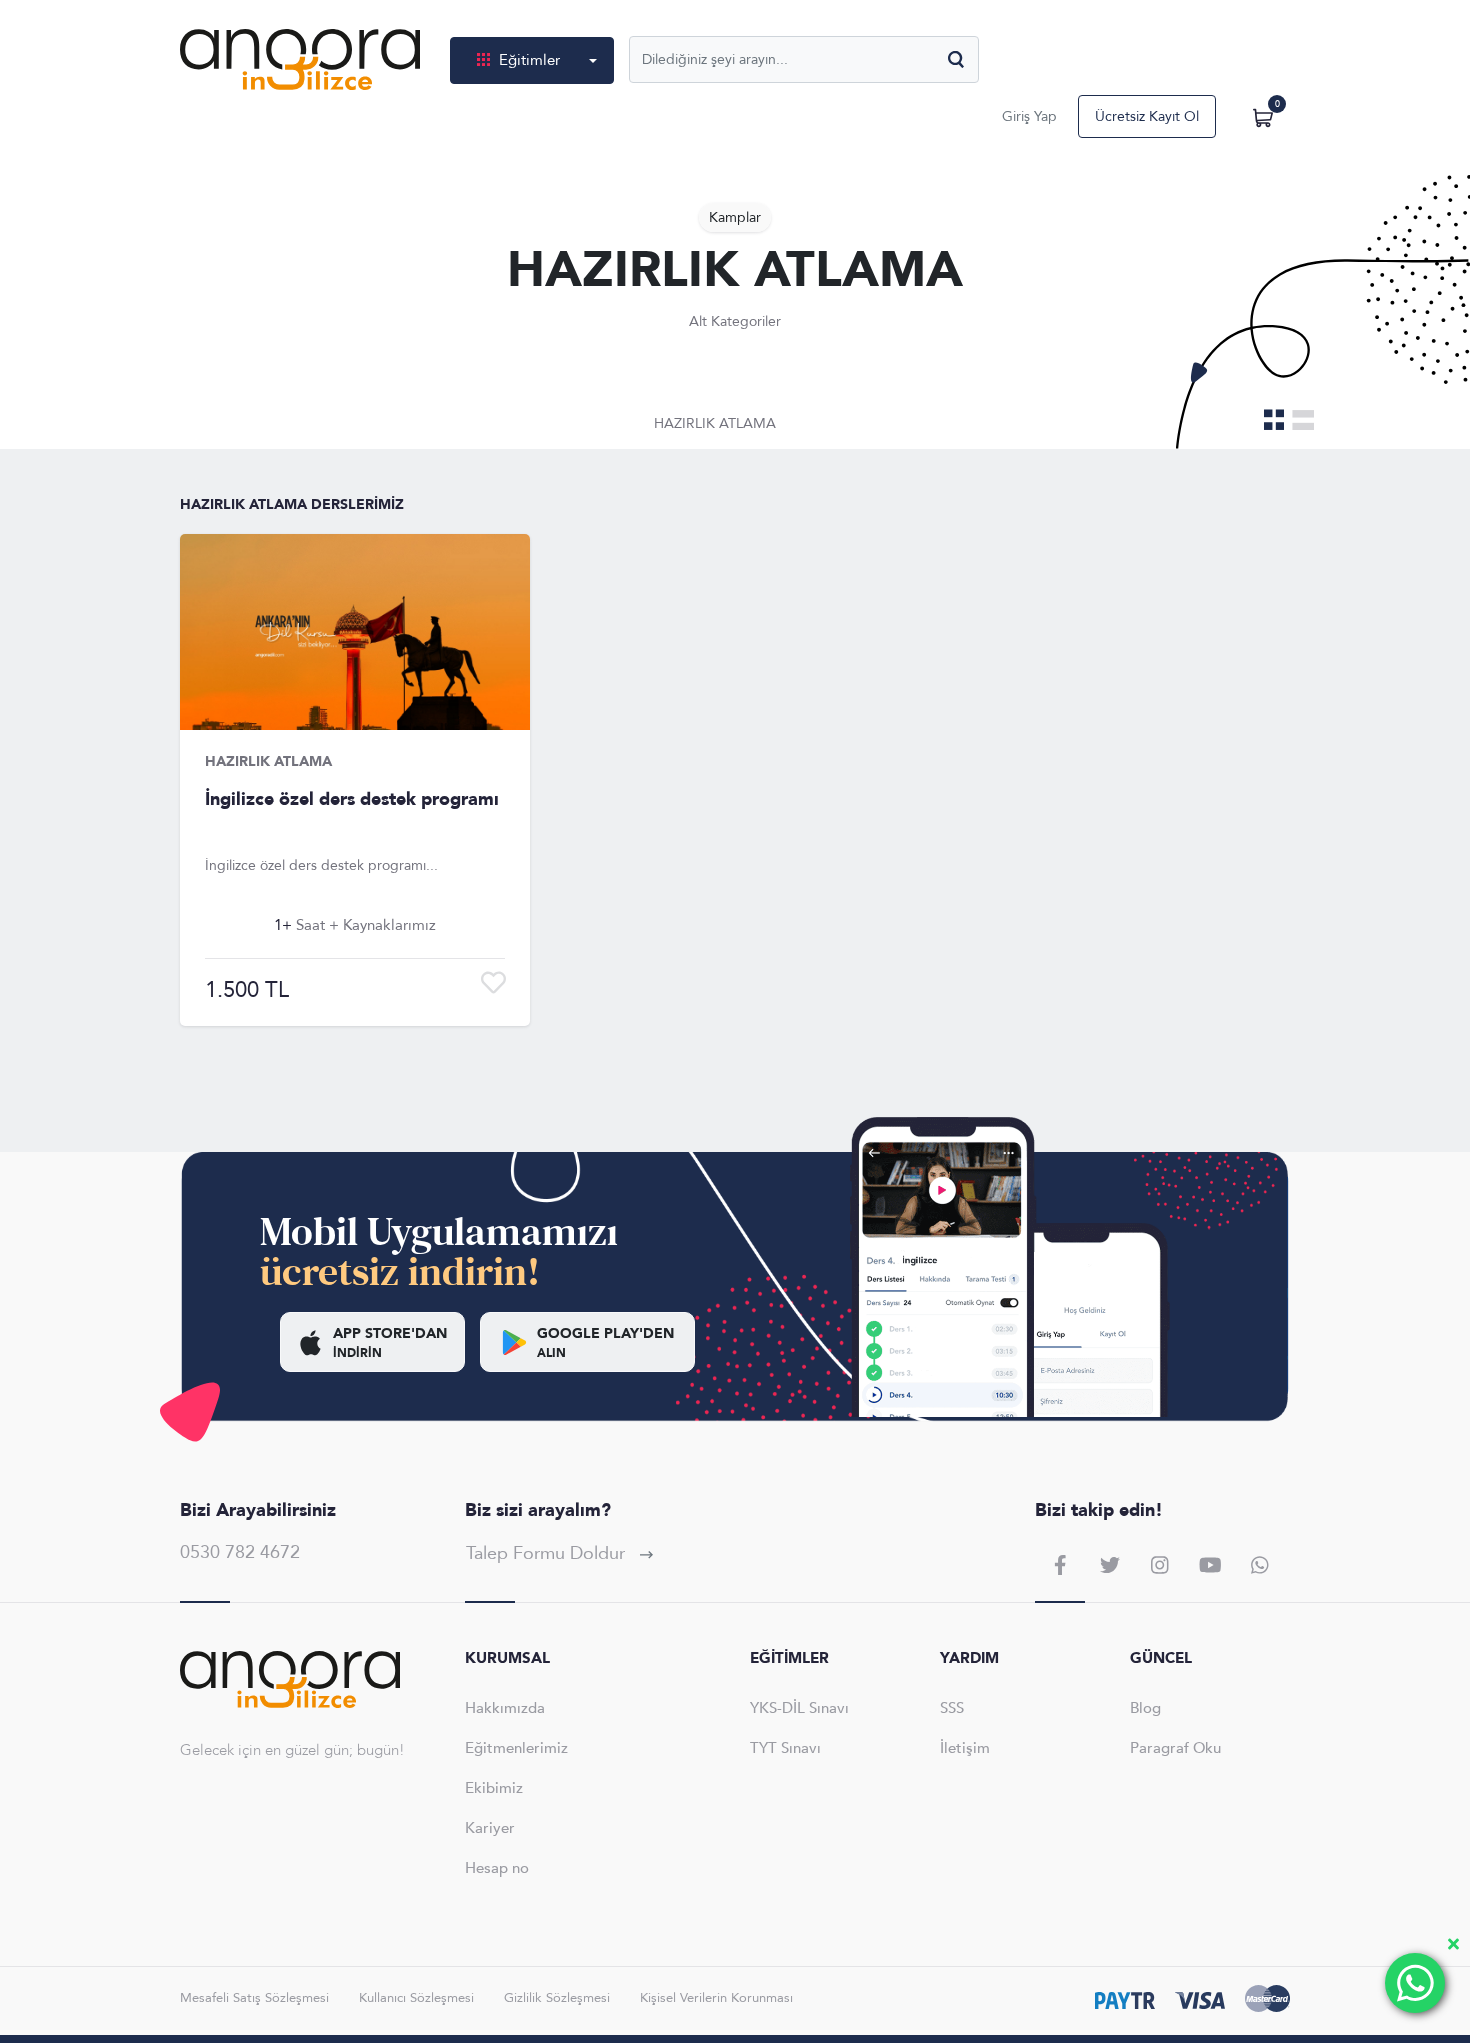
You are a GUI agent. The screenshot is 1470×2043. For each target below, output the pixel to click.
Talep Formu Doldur (548, 1553)
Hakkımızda (505, 1708)
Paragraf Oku (1175, 1748)
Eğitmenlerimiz (516, 1748)
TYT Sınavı (785, 1748)
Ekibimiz (494, 1788)
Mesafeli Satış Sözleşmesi (254, 1998)
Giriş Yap (1029, 116)
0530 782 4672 (240, 1552)
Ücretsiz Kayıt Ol (1147, 116)
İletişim (965, 1748)
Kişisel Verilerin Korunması (716, 1998)
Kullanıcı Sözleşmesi (416, 1998)
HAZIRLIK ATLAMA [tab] (715, 423)
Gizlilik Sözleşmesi (557, 1998)
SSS (952, 1708)
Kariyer (490, 1828)
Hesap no (497, 1868)
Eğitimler (529, 60)
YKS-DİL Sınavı (799, 1708)
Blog (1145, 1708)
